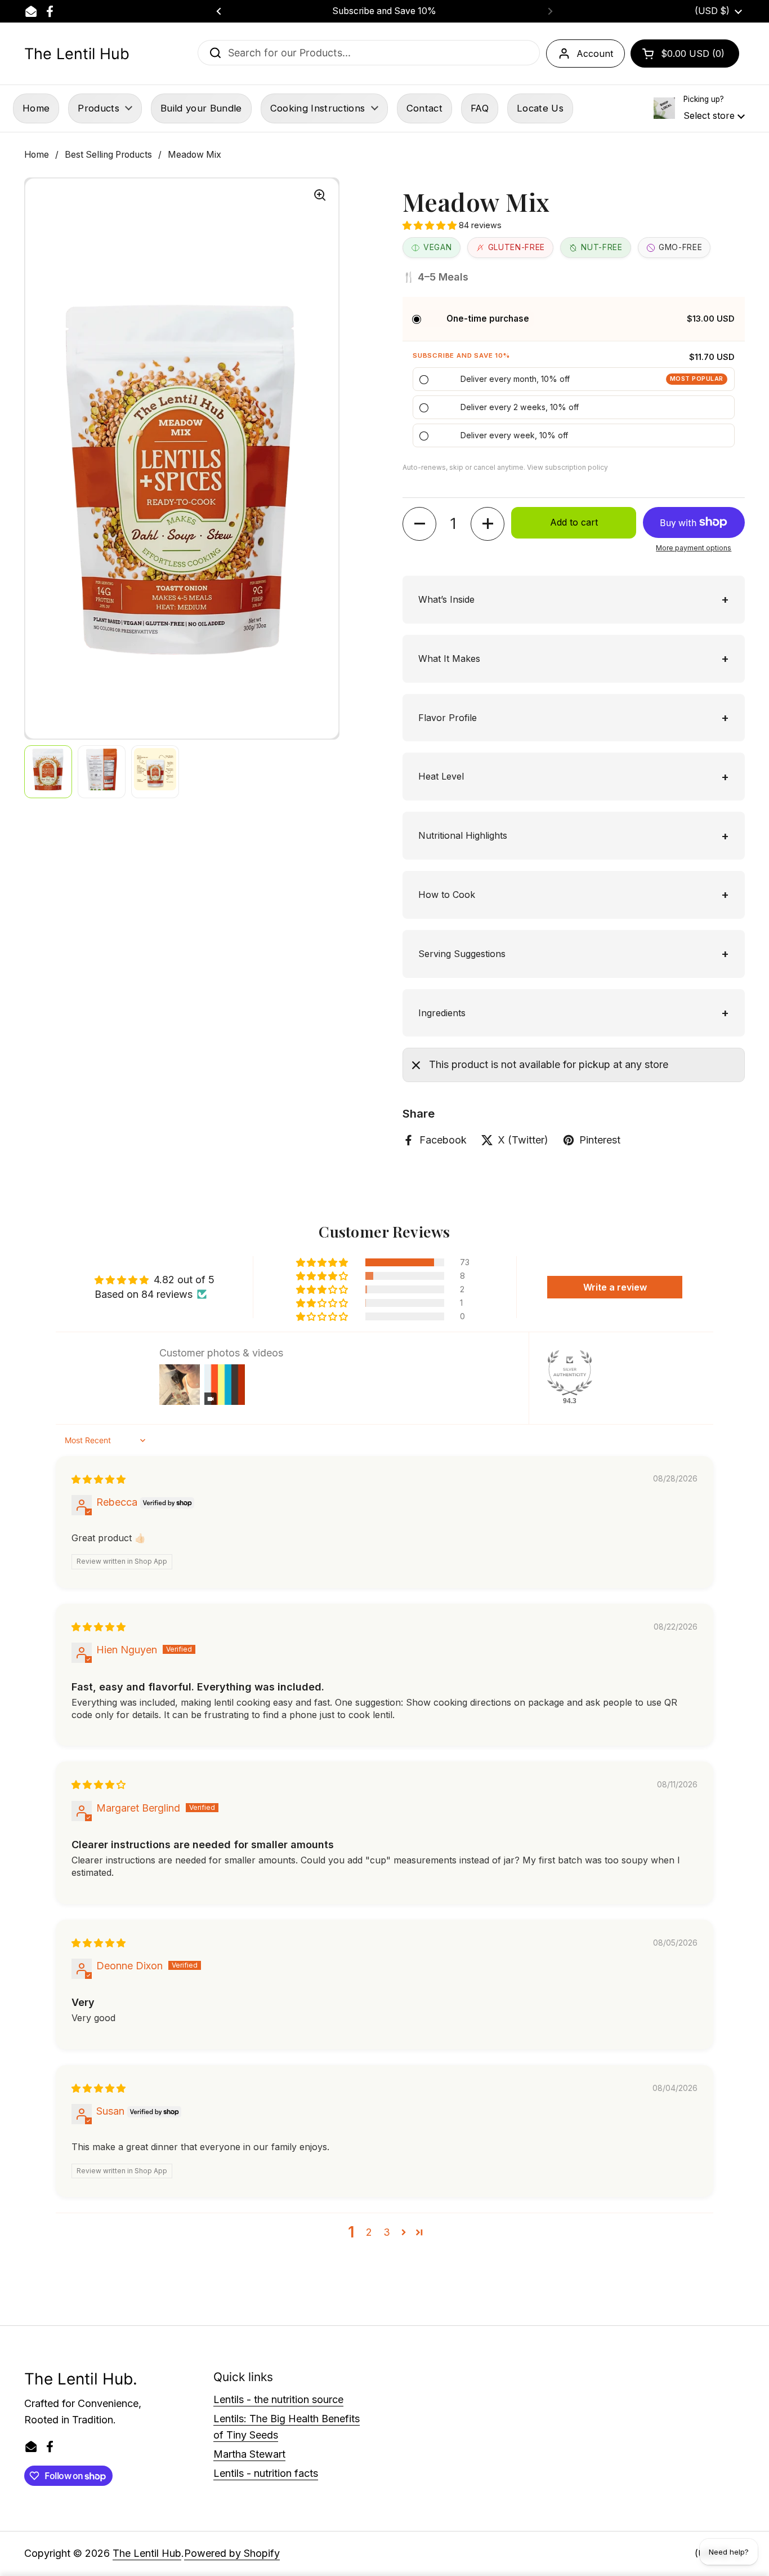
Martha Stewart (249, 2454)
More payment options (694, 548)
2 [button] (369, 2232)
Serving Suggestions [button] (462, 954)
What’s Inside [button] (446, 599)
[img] (99, 1479)
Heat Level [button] (441, 776)
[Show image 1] (48, 772)
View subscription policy (567, 467)
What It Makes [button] (449, 659)
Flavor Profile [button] (448, 718)
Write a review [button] (615, 1287)
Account (595, 54)
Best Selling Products (108, 155)
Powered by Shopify (232, 2553)
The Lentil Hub (77, 54)
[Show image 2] (102, 772)
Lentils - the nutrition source (278, 2399)
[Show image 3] (155, 772)
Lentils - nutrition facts (266, 2473)
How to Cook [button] (447, 895)
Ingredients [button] (442, 1013)
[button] (685, 54)
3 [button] (387, 2232)
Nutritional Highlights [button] (463, 835)
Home (37, 155)
